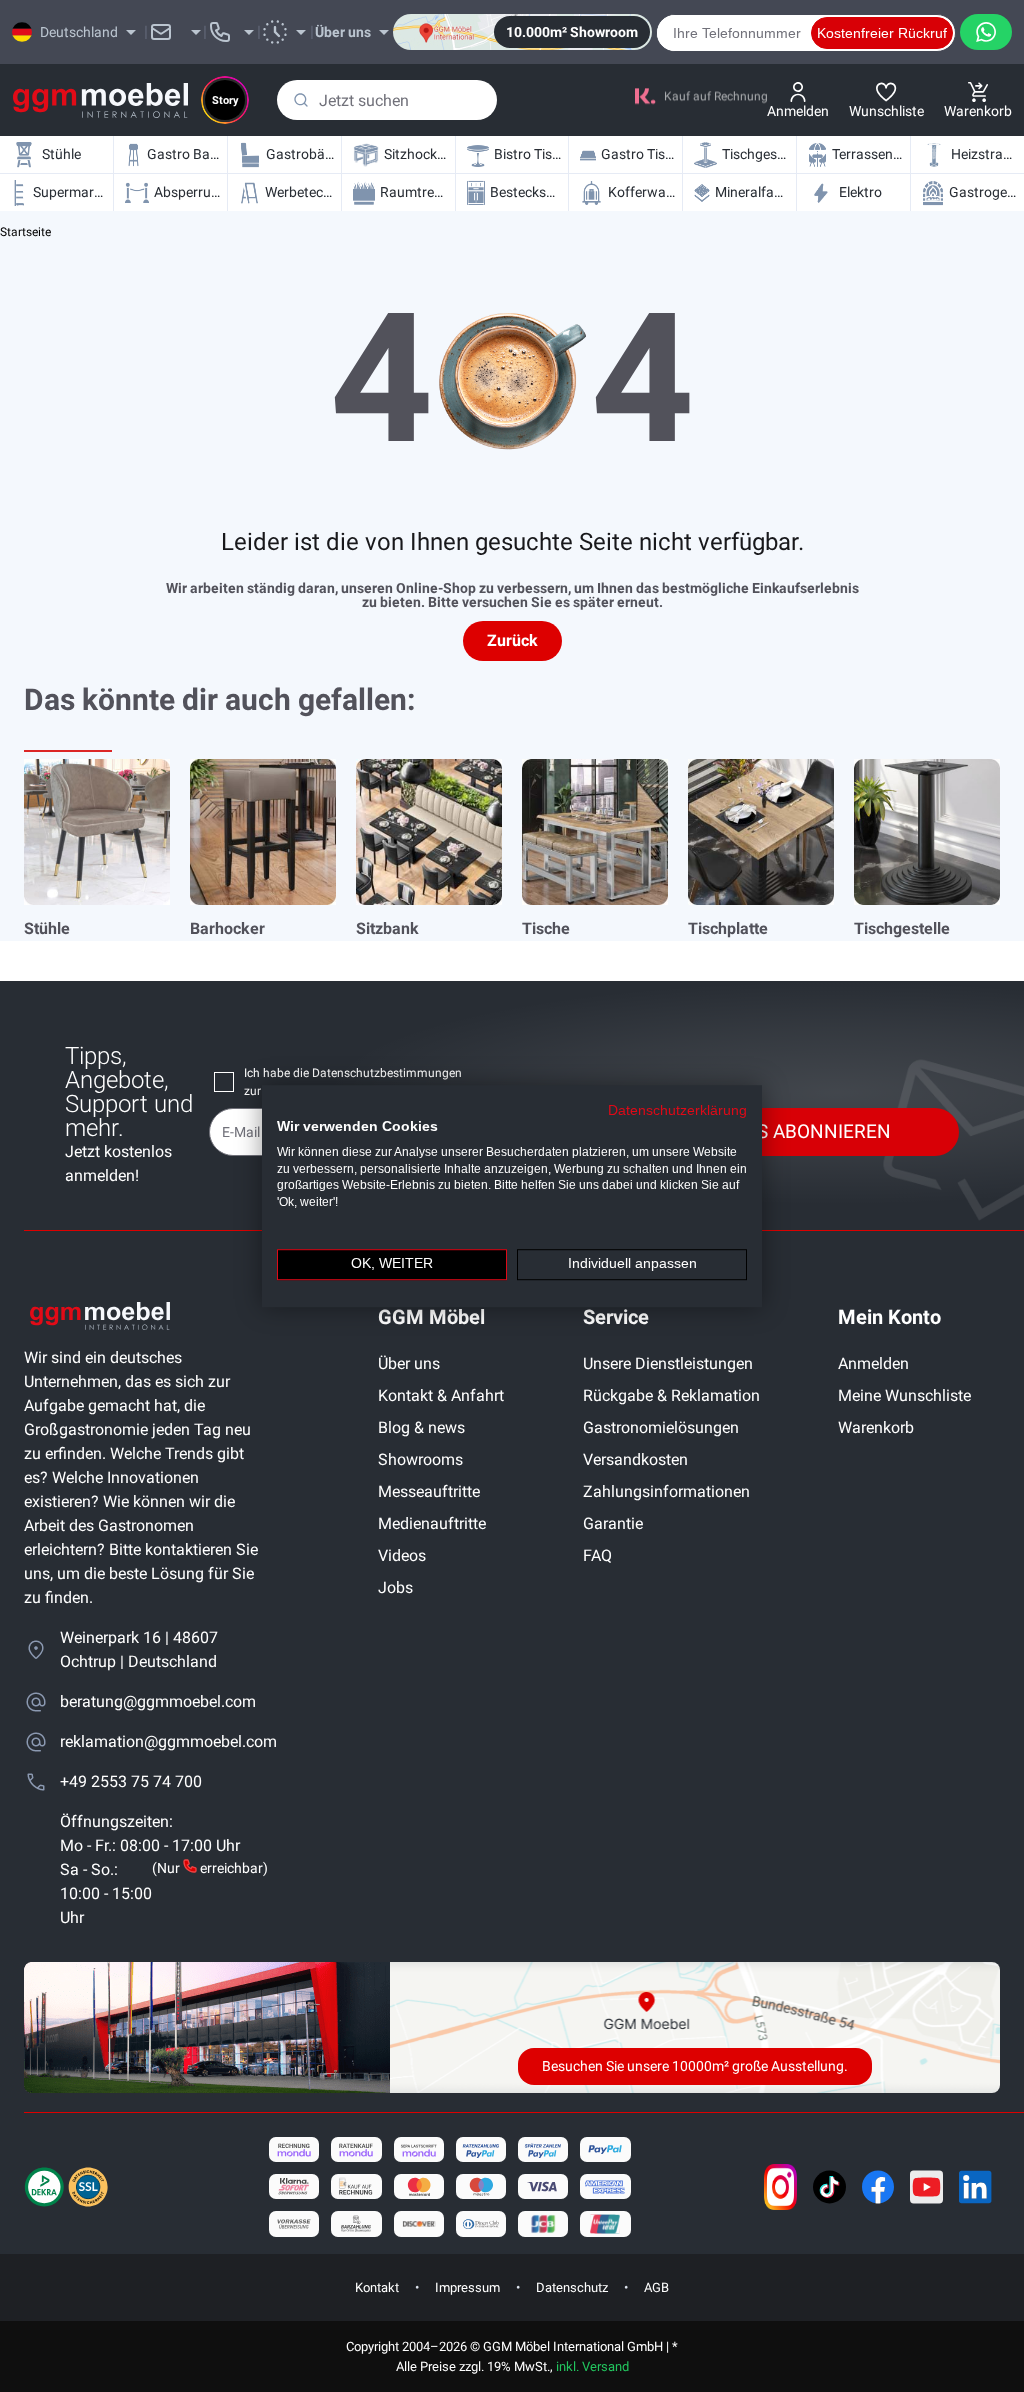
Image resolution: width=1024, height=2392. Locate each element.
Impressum (467, 2287)
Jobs (395, 1587)
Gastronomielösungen (661, 1427)
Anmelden (873, 1363)
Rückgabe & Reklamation (671, 1395)
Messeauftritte (429, 1491)
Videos (402, 1555)
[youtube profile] (926, 2187)
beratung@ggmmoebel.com (158, 1701)
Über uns (409, 1363)
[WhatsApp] (986, 32)
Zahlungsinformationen (666, 1491)
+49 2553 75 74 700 (131, 1781)
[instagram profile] (780, 2187)
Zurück (512, 640)
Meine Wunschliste (904, 1395)
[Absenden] (301, 100)
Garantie (613, 1523)
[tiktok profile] (829, 2187)
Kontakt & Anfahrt (441, 1395)
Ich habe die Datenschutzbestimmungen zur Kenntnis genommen (353, 1082)
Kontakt (377, 2287)
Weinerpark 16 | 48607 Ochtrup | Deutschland (139, 1649)
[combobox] (387, 100)
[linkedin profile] (975, 2187)
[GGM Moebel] (100, 100)
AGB (656, 2287)
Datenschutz (572, 2287)
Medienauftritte (432, 1523)
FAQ (597, 1555)
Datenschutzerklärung (677, 1110)
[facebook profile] (878, 2187)
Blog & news (421, 1427)
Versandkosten (635, 1459)
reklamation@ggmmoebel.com (164, 1741)
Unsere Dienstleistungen (668, 1363)
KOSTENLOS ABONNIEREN (777, 1131)
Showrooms (420, 1459)
